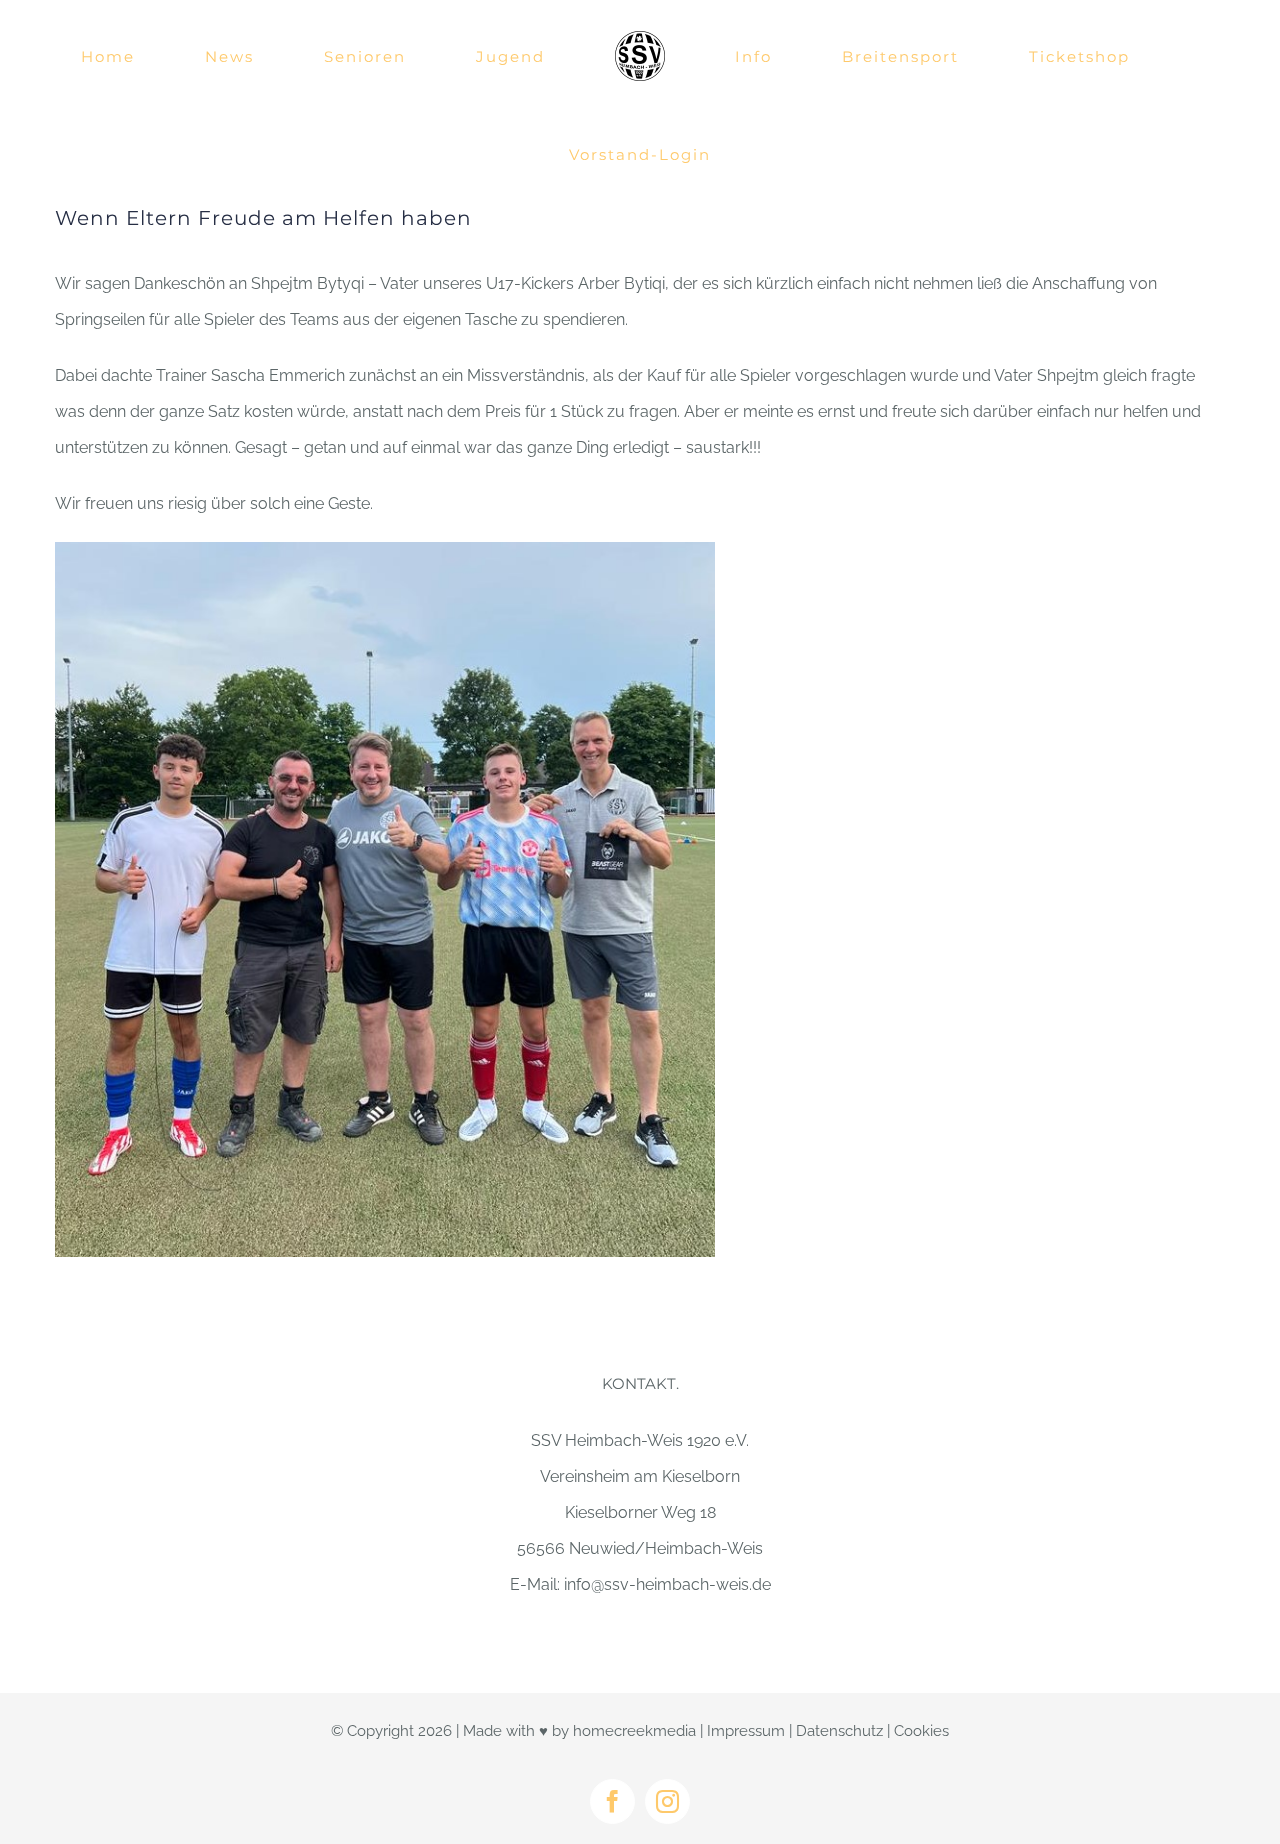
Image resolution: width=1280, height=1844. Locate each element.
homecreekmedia (634, 1731)
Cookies (921, 1731)
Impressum (746, 1731)
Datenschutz (839, 1731)
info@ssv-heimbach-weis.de (667, 1584)
